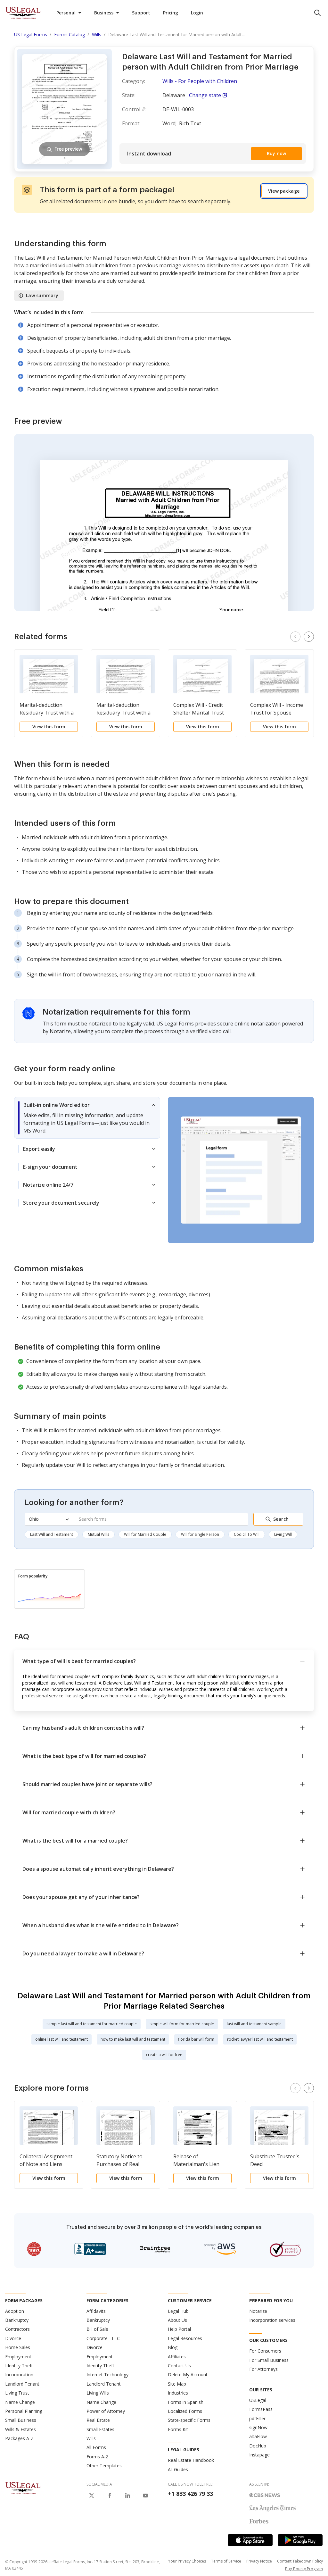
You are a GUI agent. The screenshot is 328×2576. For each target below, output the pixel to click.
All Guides (178, 2469)
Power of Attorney (106, 2411)
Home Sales (18, 2347)
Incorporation (19, 2375)
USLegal (258, 2400)
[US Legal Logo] (23, 2488)
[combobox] (161, 1519)
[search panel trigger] (317, 13)
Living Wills (98, 2393)
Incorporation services (272, 2320)
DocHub (258, 2446)
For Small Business (269, 2360)
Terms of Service (226, 2561)
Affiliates (177, 2357)
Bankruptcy (17, 2320)
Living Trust (17, 2393)
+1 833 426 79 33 (190, 2494)
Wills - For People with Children (200, 81)
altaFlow (258, 2436)
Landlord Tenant (22, 2384)
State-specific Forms (189, 2420)
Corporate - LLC (103, 2338)
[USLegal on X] (92, 2496)
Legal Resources (185, 2338)
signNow (258, 2427)
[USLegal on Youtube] (145, 2496)
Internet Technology (107, 2375)
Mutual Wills (98, 1534)
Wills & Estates (20, 2429)
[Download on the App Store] (250, 2540)
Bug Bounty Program (304, 2569)
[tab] (87, 1118)
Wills (91, 2438)
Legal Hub (178, 2311)
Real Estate (98, 2420)
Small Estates (100, 2429)
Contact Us (179, 2366)
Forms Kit (178, 2429)
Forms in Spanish (186, 2402)
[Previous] (295, 637)
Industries (178, 2393)
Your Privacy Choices (187, 2561)
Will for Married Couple (145, 1534)
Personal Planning (24, 2411)
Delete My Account (188, 2375)
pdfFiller (257, 2418)
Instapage (259, 2455)
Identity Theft (19, 2366)
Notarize (258, 2311)
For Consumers (265, 2351)
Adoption (15, 2311)
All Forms (96, 2447)
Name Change (20, 2402)
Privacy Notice (259, 2561)
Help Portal (179, 2329)
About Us (177, 2320)
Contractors (17, 2329)
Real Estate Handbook (191, 2460)
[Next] (309, 637)
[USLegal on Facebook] (110, 2496)
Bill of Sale (97, 2329)
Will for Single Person (200, 1534)
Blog (173, 2347)
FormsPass (261, 2409)
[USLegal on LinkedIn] (127, 2496)
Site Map (177, 2384)
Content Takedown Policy (300, 2561)
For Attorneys (263, 2369)
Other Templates (104, 2466)
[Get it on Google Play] (300, 2540)
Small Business (21, 2420)
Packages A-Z (19, 2438)
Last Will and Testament (52, 1534)
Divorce (13, 2338)
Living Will (283, 1534)
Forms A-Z (98, 2457)
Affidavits (96, 2311)
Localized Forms (185, 2411)
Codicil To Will (247, 1534)
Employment (18, 2357)
